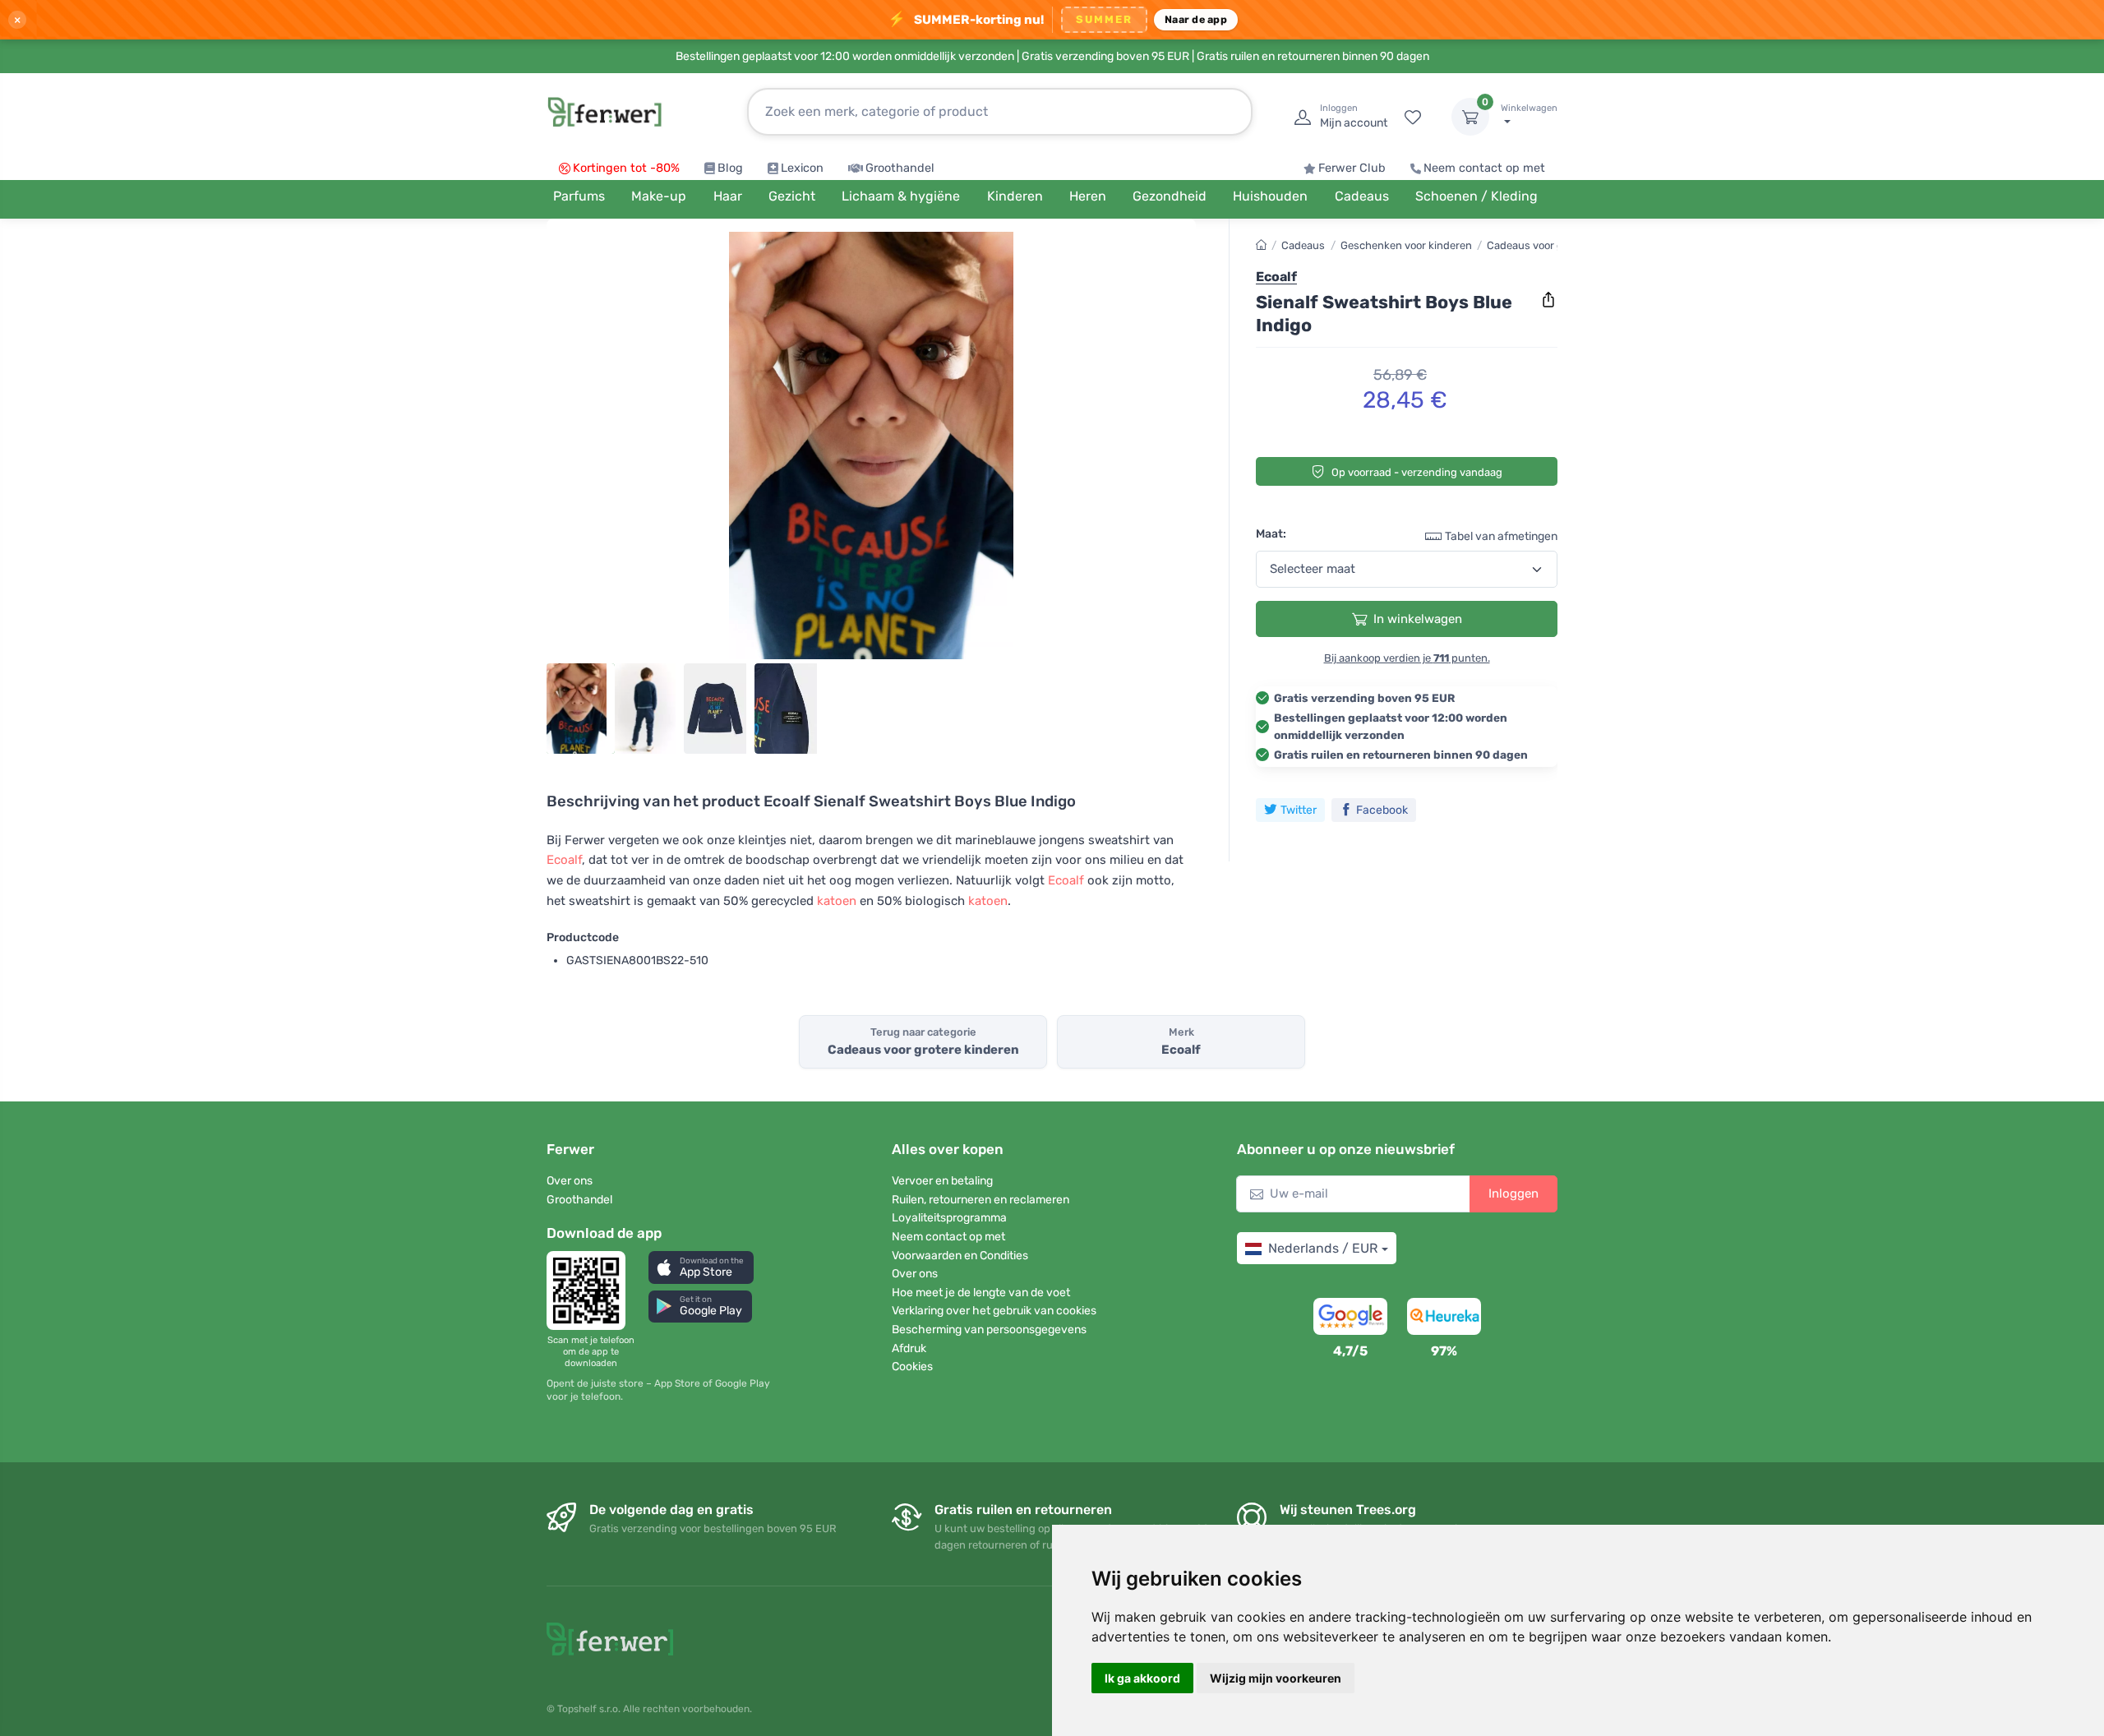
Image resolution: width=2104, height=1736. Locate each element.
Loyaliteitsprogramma (949, 1218)
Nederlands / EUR (1323, 1248)
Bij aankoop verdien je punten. (1407, 658)
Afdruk (909, 1348)
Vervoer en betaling (942, 1181)
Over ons (570, 1181)
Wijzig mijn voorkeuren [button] (1276, 1678)
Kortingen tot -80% (626, 168)
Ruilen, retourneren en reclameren (980, 1200)
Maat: (1271, 534)
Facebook (1382, 809)
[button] (701, 1267)
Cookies (912, 1367)
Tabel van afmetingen (1501, 536)
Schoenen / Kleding (1476, 196)
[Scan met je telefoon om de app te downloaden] (591, 1290)
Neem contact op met (1484, 168)
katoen (837, 901)
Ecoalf (564, 860)
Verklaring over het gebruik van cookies (994, 1311)
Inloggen (1513, 1193)
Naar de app (1196, 19)
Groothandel (900, 168)
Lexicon (802, 168)
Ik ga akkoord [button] (1142, 1678)
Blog (730, 168)
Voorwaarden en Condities (960, 1256)
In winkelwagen (1418, 619)
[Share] (1548, 300)
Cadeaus (1303, 245)
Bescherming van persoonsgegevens (989, 1330)
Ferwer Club (1352, 168)
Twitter (1299, 809)
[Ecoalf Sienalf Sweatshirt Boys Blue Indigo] (871, 446)
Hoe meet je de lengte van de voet (981, 1293)
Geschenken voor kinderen (1406, 245)
